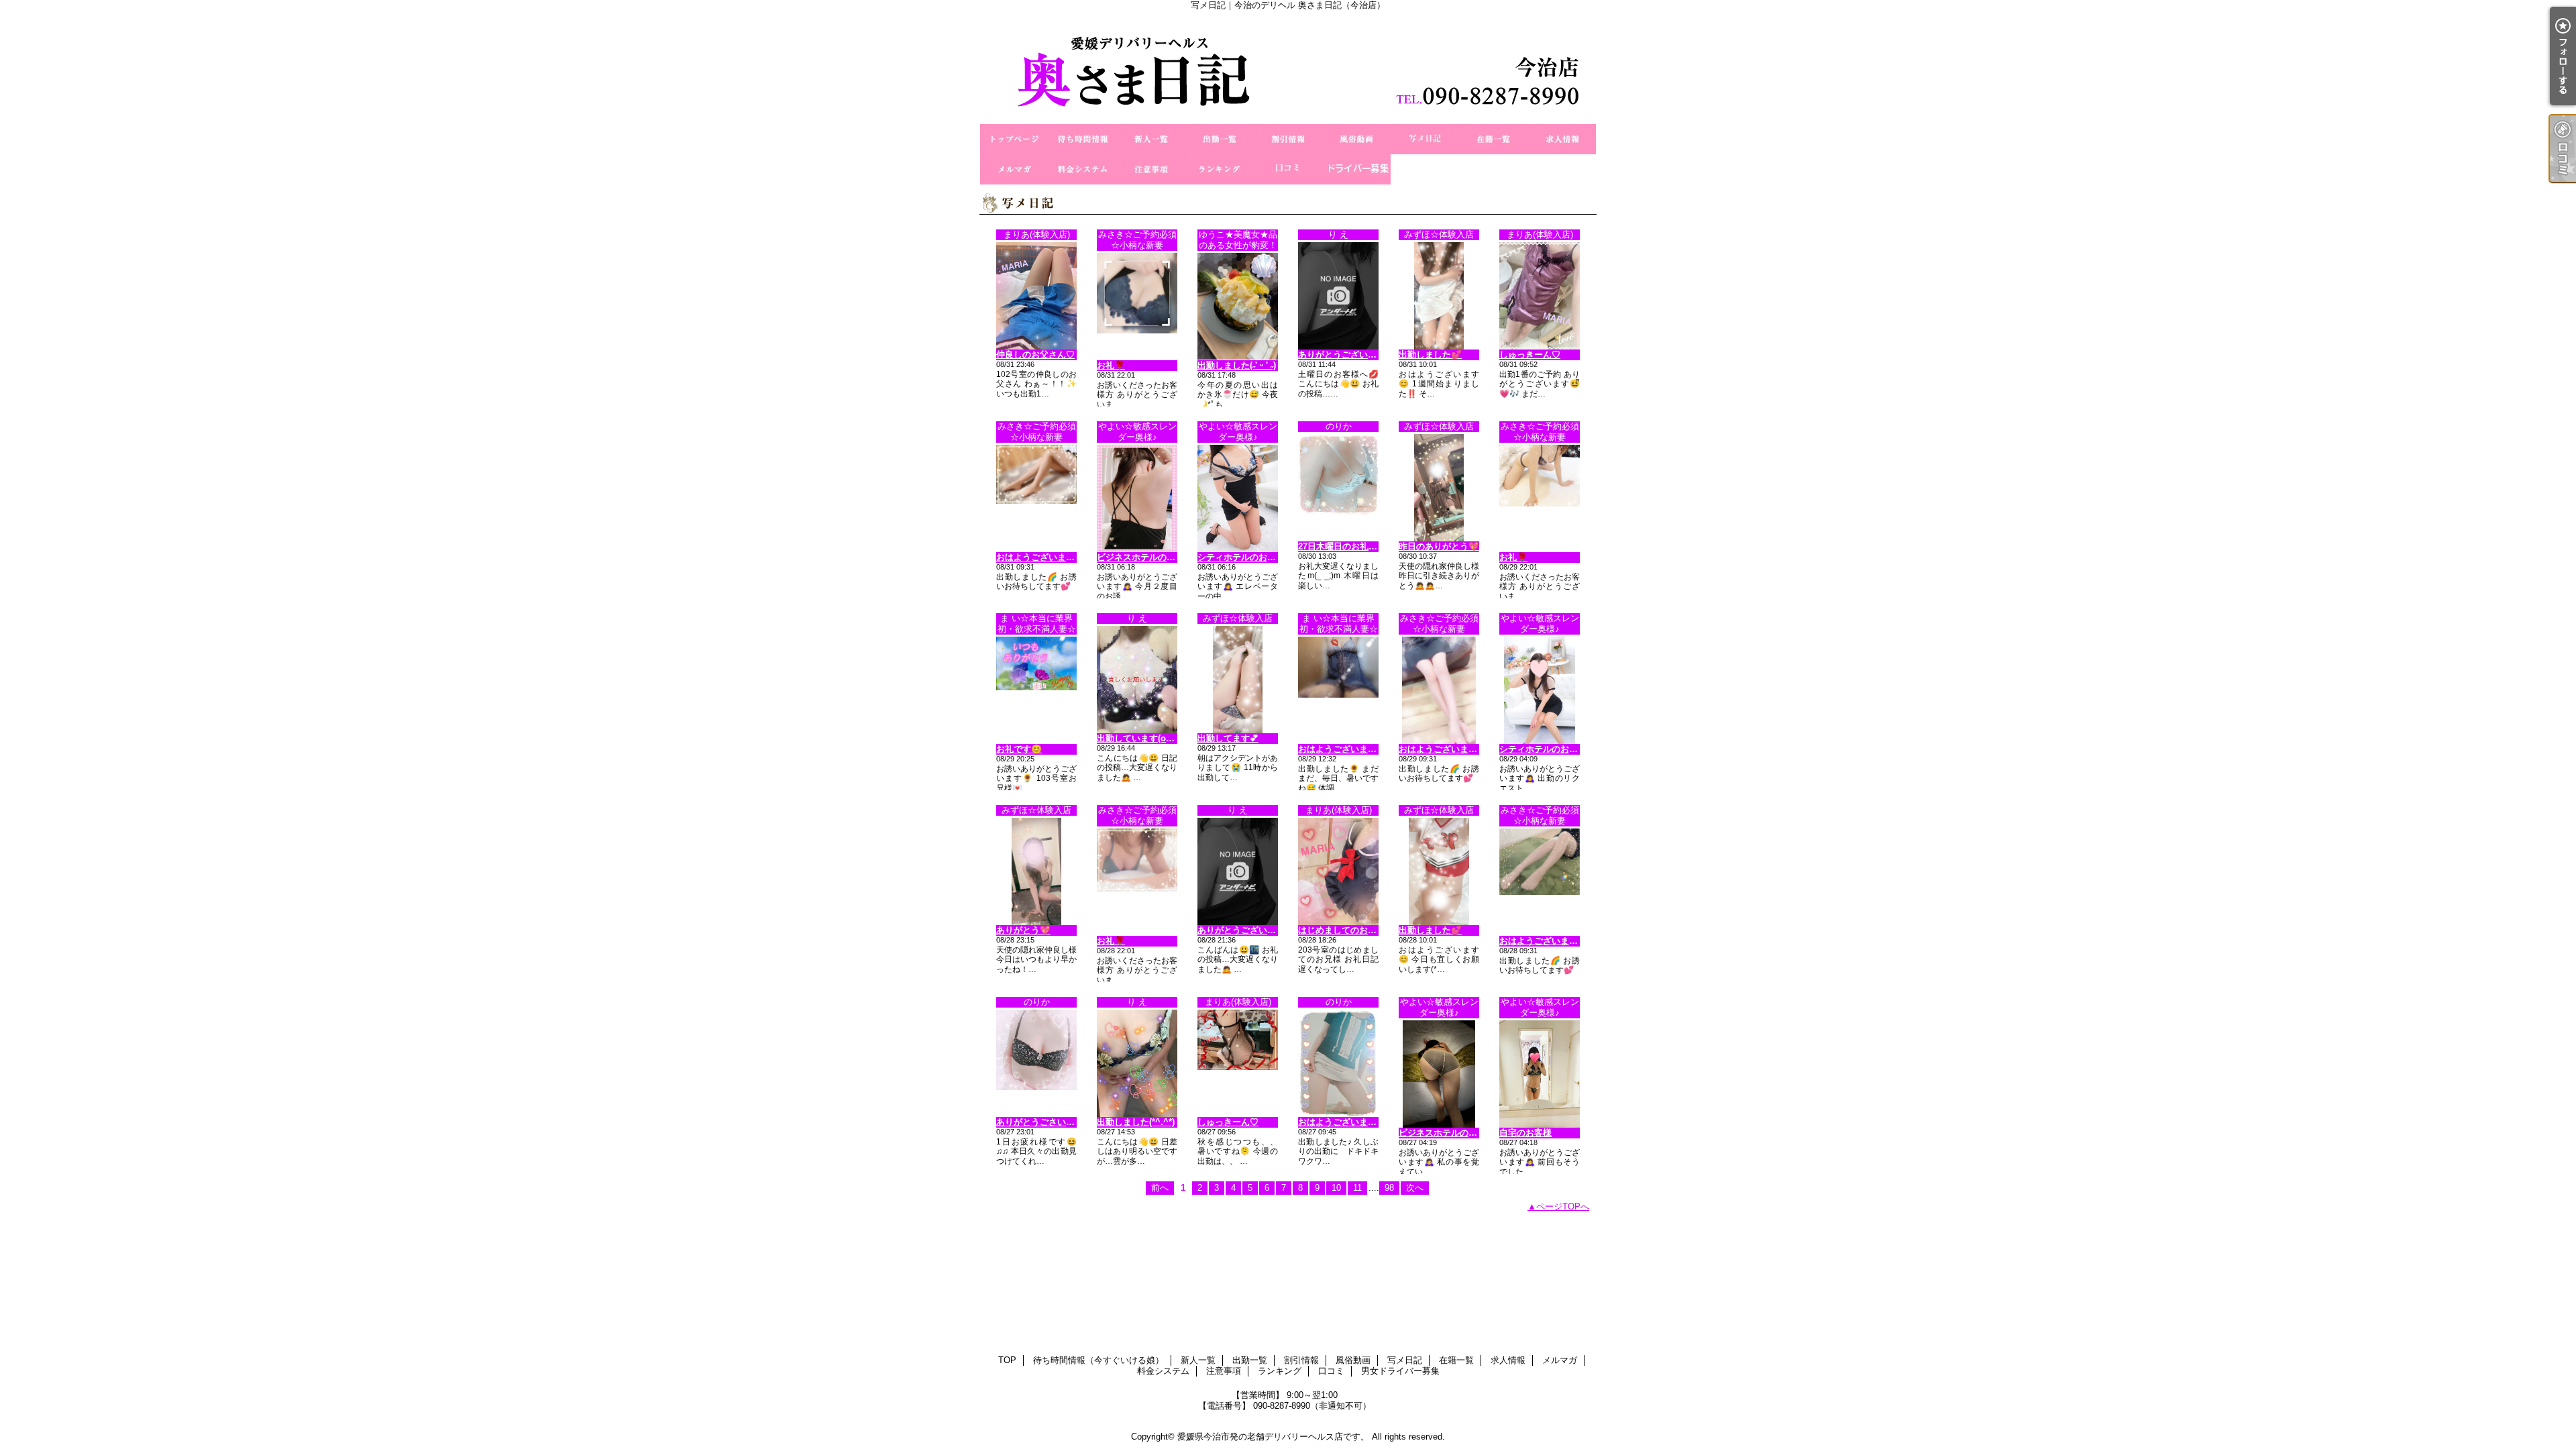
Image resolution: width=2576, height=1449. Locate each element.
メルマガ (1014, 169)
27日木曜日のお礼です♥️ (1347, 546)
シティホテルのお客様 (1241, 557)
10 (1336, 1188)
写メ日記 (1425, 139)
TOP (1014, 139)
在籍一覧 (1493, 139)
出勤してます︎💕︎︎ (1228, 738)
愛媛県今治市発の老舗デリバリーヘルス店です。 (1273, 1437)
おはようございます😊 (1041, 557)
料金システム (1083, 169)
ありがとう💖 (1023, 930)
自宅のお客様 (1525, 1133)
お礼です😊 (1019, 749)
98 (1389, 1188)
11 (1357, 1188)
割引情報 (1288, 139)
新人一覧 (1151, 139)
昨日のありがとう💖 (1439, 546)
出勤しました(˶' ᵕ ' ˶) (1237, 365)
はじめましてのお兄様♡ (1346, 930)
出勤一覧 (1220, 139)
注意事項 (1151, 169)
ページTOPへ (1563, 1206)
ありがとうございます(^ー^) (1253, 930)
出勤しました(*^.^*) (1136, 1122)
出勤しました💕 (1430, 355)
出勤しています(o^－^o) (1145, 738)
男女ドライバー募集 (1356, 169)
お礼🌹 (1111, 365)
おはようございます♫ (1341, 1122)
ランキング (1220, 169)
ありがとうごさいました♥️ (1050, 1122)
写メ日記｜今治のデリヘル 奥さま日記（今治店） (1288, 67)
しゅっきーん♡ (1530, 355)
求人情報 (1562, 139)
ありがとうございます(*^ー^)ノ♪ (1362, 355)
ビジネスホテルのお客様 (1145, 557)
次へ (1415, 1188)
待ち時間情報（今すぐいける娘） (1083, 139)
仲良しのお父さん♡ (1035, 355)
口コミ (1288, 169)
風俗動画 (1356, 139)
